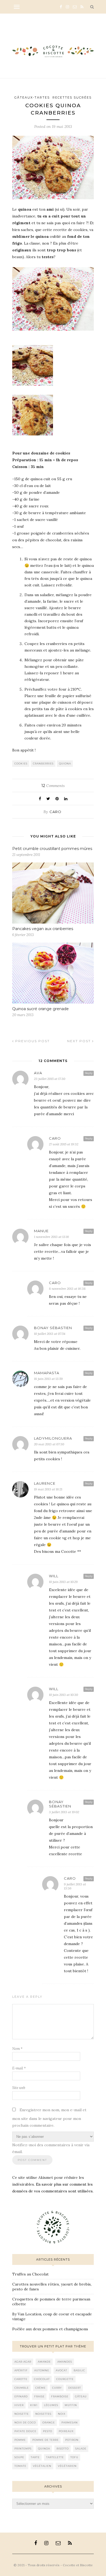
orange (49, 2422)
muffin (71, 2405)
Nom (17, 2049)
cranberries (43, 764)
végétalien (42, 2466)
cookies (21, 764)
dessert (75, 2388)
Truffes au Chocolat (30, 2274)
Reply (89, 1073)
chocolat (42, 2379)
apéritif (21, 2370)
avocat (61, 2370)
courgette (65, 2379)
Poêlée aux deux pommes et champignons (50, 2329)
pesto (48, 2431)
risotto (63, 2449)
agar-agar (23, 2362)
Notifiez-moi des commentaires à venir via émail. (51, 2148)
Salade (81, 2449)
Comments (53, 786)
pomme (20, 2440)
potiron (72, 2440)
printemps (23, 2449)
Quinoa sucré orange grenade (40, 1009)
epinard (21, 2396)
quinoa (44, 2449)
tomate (20, 2466)
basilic (79, 2370)
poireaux (66, 2431)
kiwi (34, 2405)
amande (44, 2362)
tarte (35, 2457)
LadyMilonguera (53, 1438)
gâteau (81, 2396)
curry (57, 2388)
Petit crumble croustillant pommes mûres (52, 849)
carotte (21, 2379)
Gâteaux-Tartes (32, 97)
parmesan (70, 2422)
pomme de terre (46, 2440)
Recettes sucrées (72, 97)
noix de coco (25, 2422)
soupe (19, 2457)
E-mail (19, 2068)
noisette (22, 2414)
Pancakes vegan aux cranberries (43, 929)
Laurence (45, 1483)
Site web (19, 2088)
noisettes (43, 2414)
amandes (65, 2362)
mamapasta (47, 1373)
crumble (22, 2388)
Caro (55, 812)
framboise (60, 2396)
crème (40, 2388)
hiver (19, 2405)
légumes (51, 2405)
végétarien (67, 2466)
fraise (39, 2396)
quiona (65, 764)
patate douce (25, 2431)
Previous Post (32, 1041)
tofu (74, 2457)
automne (42, 2370)
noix (62, 2414)
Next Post (80, 1041)
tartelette (55, 2457)
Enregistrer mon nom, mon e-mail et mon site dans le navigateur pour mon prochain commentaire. (49, 2118)
